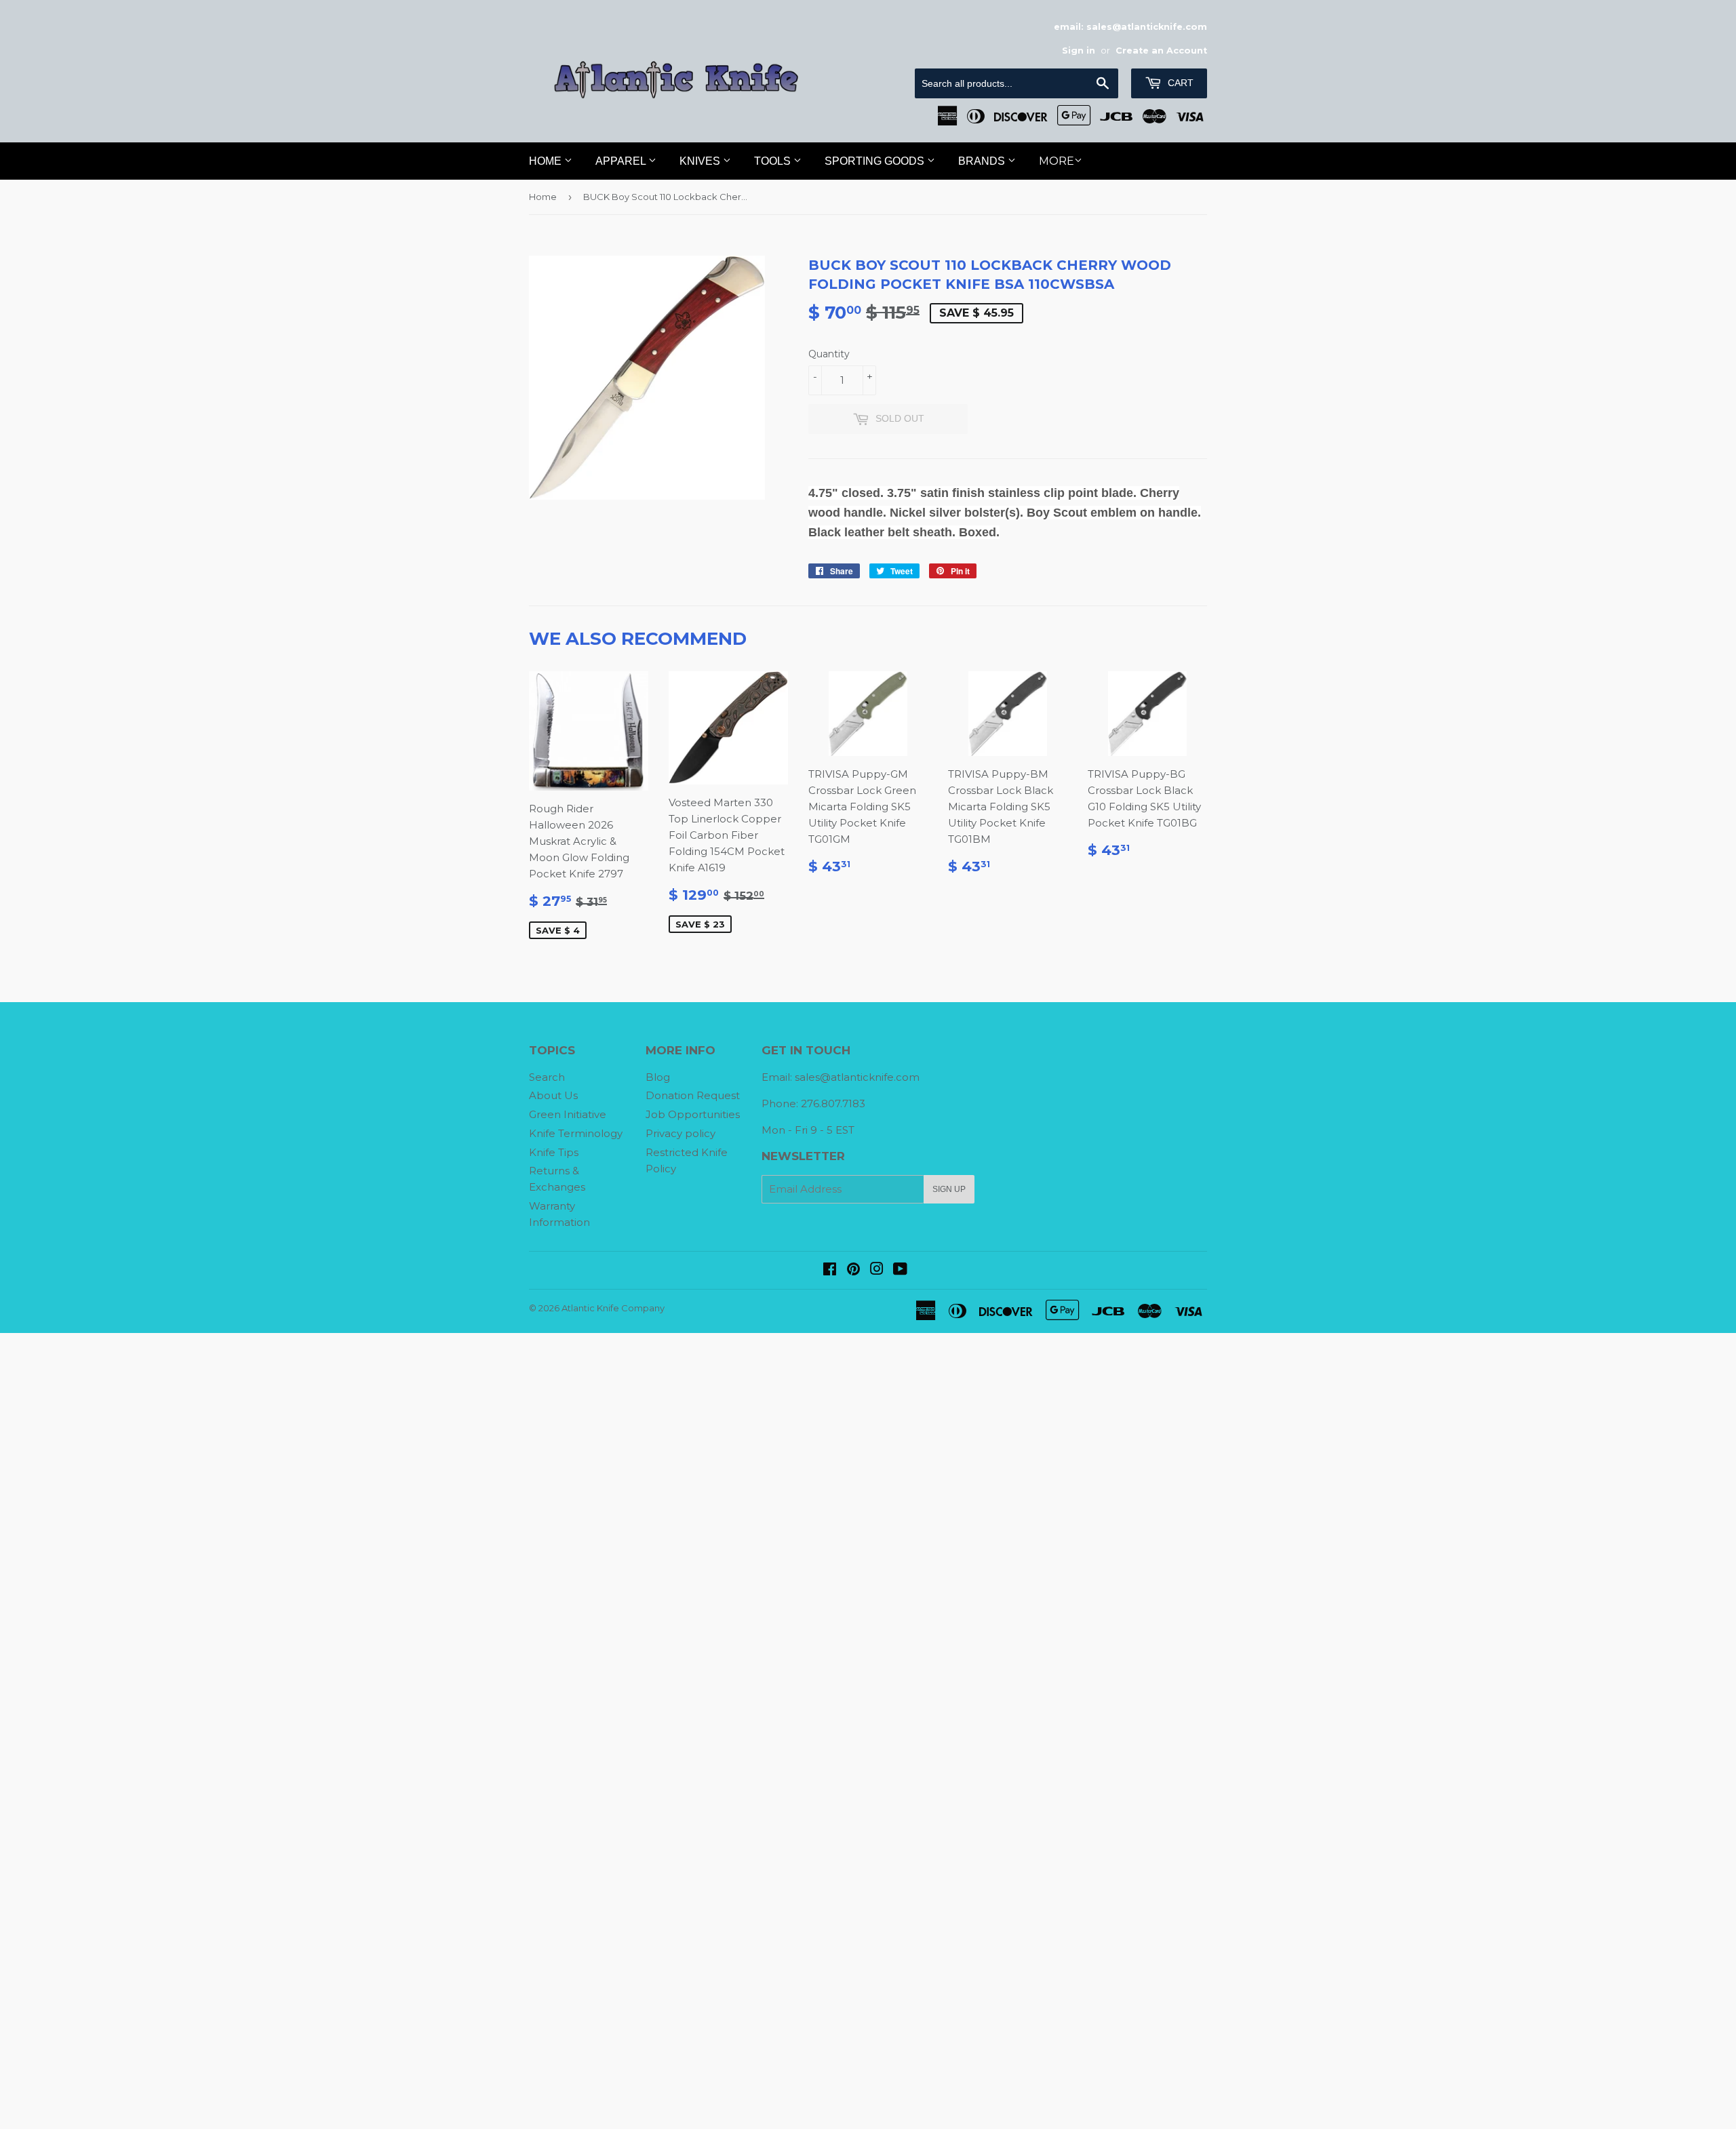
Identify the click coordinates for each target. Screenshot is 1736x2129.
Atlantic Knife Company (613, 1308)
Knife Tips (554, 1152)
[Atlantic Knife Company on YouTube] (900, 1270)
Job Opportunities (693, 1114)
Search (547, 1077)
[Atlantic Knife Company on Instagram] (877, 1270)
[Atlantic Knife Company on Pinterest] (853, 1270)
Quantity (829, 354)
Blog (658, 1077)
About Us (553, 1095)
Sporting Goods (876, 161)
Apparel (622, 161)
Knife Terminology (576, 1133)
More (1057, 161)
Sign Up (949, 1189)
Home (547, 161)
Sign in (1079, 51)
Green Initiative (568, 1114)
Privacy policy (680, 1133)
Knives (701, 161)
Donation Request (693, 1095)
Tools (774, 161)
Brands (983, 161)
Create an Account (1161, 51)
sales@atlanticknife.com (857, 1077)
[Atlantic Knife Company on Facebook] (830, 1270)
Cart (1179, 83)
